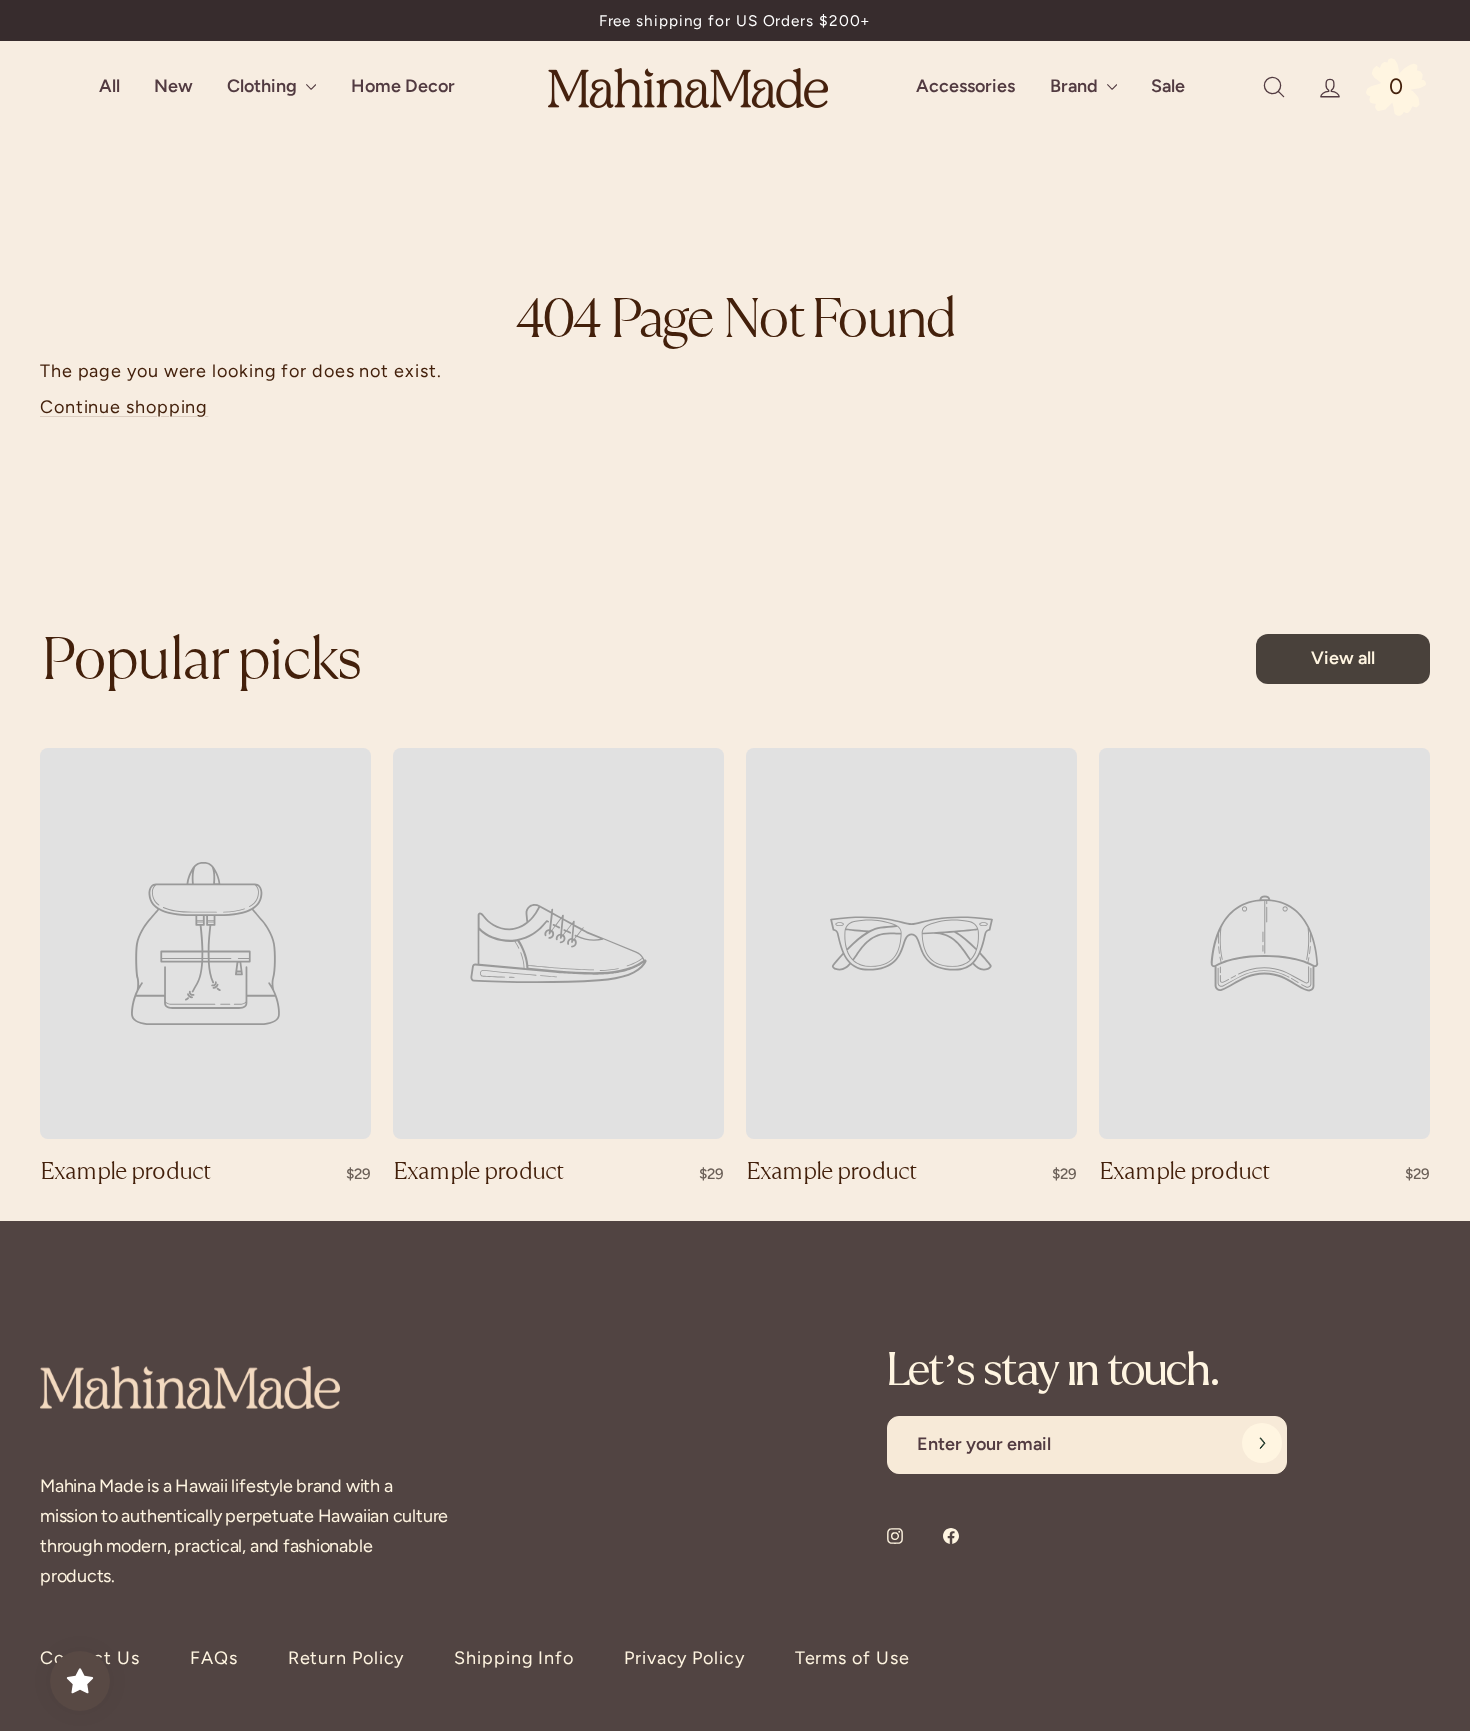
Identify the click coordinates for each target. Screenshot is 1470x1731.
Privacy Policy (684, 1658)
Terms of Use (852, 1658)
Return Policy (346, 1658)
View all (1343, 658)
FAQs (214, 1658)
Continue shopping (124, 407)
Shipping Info (514, 1658)
